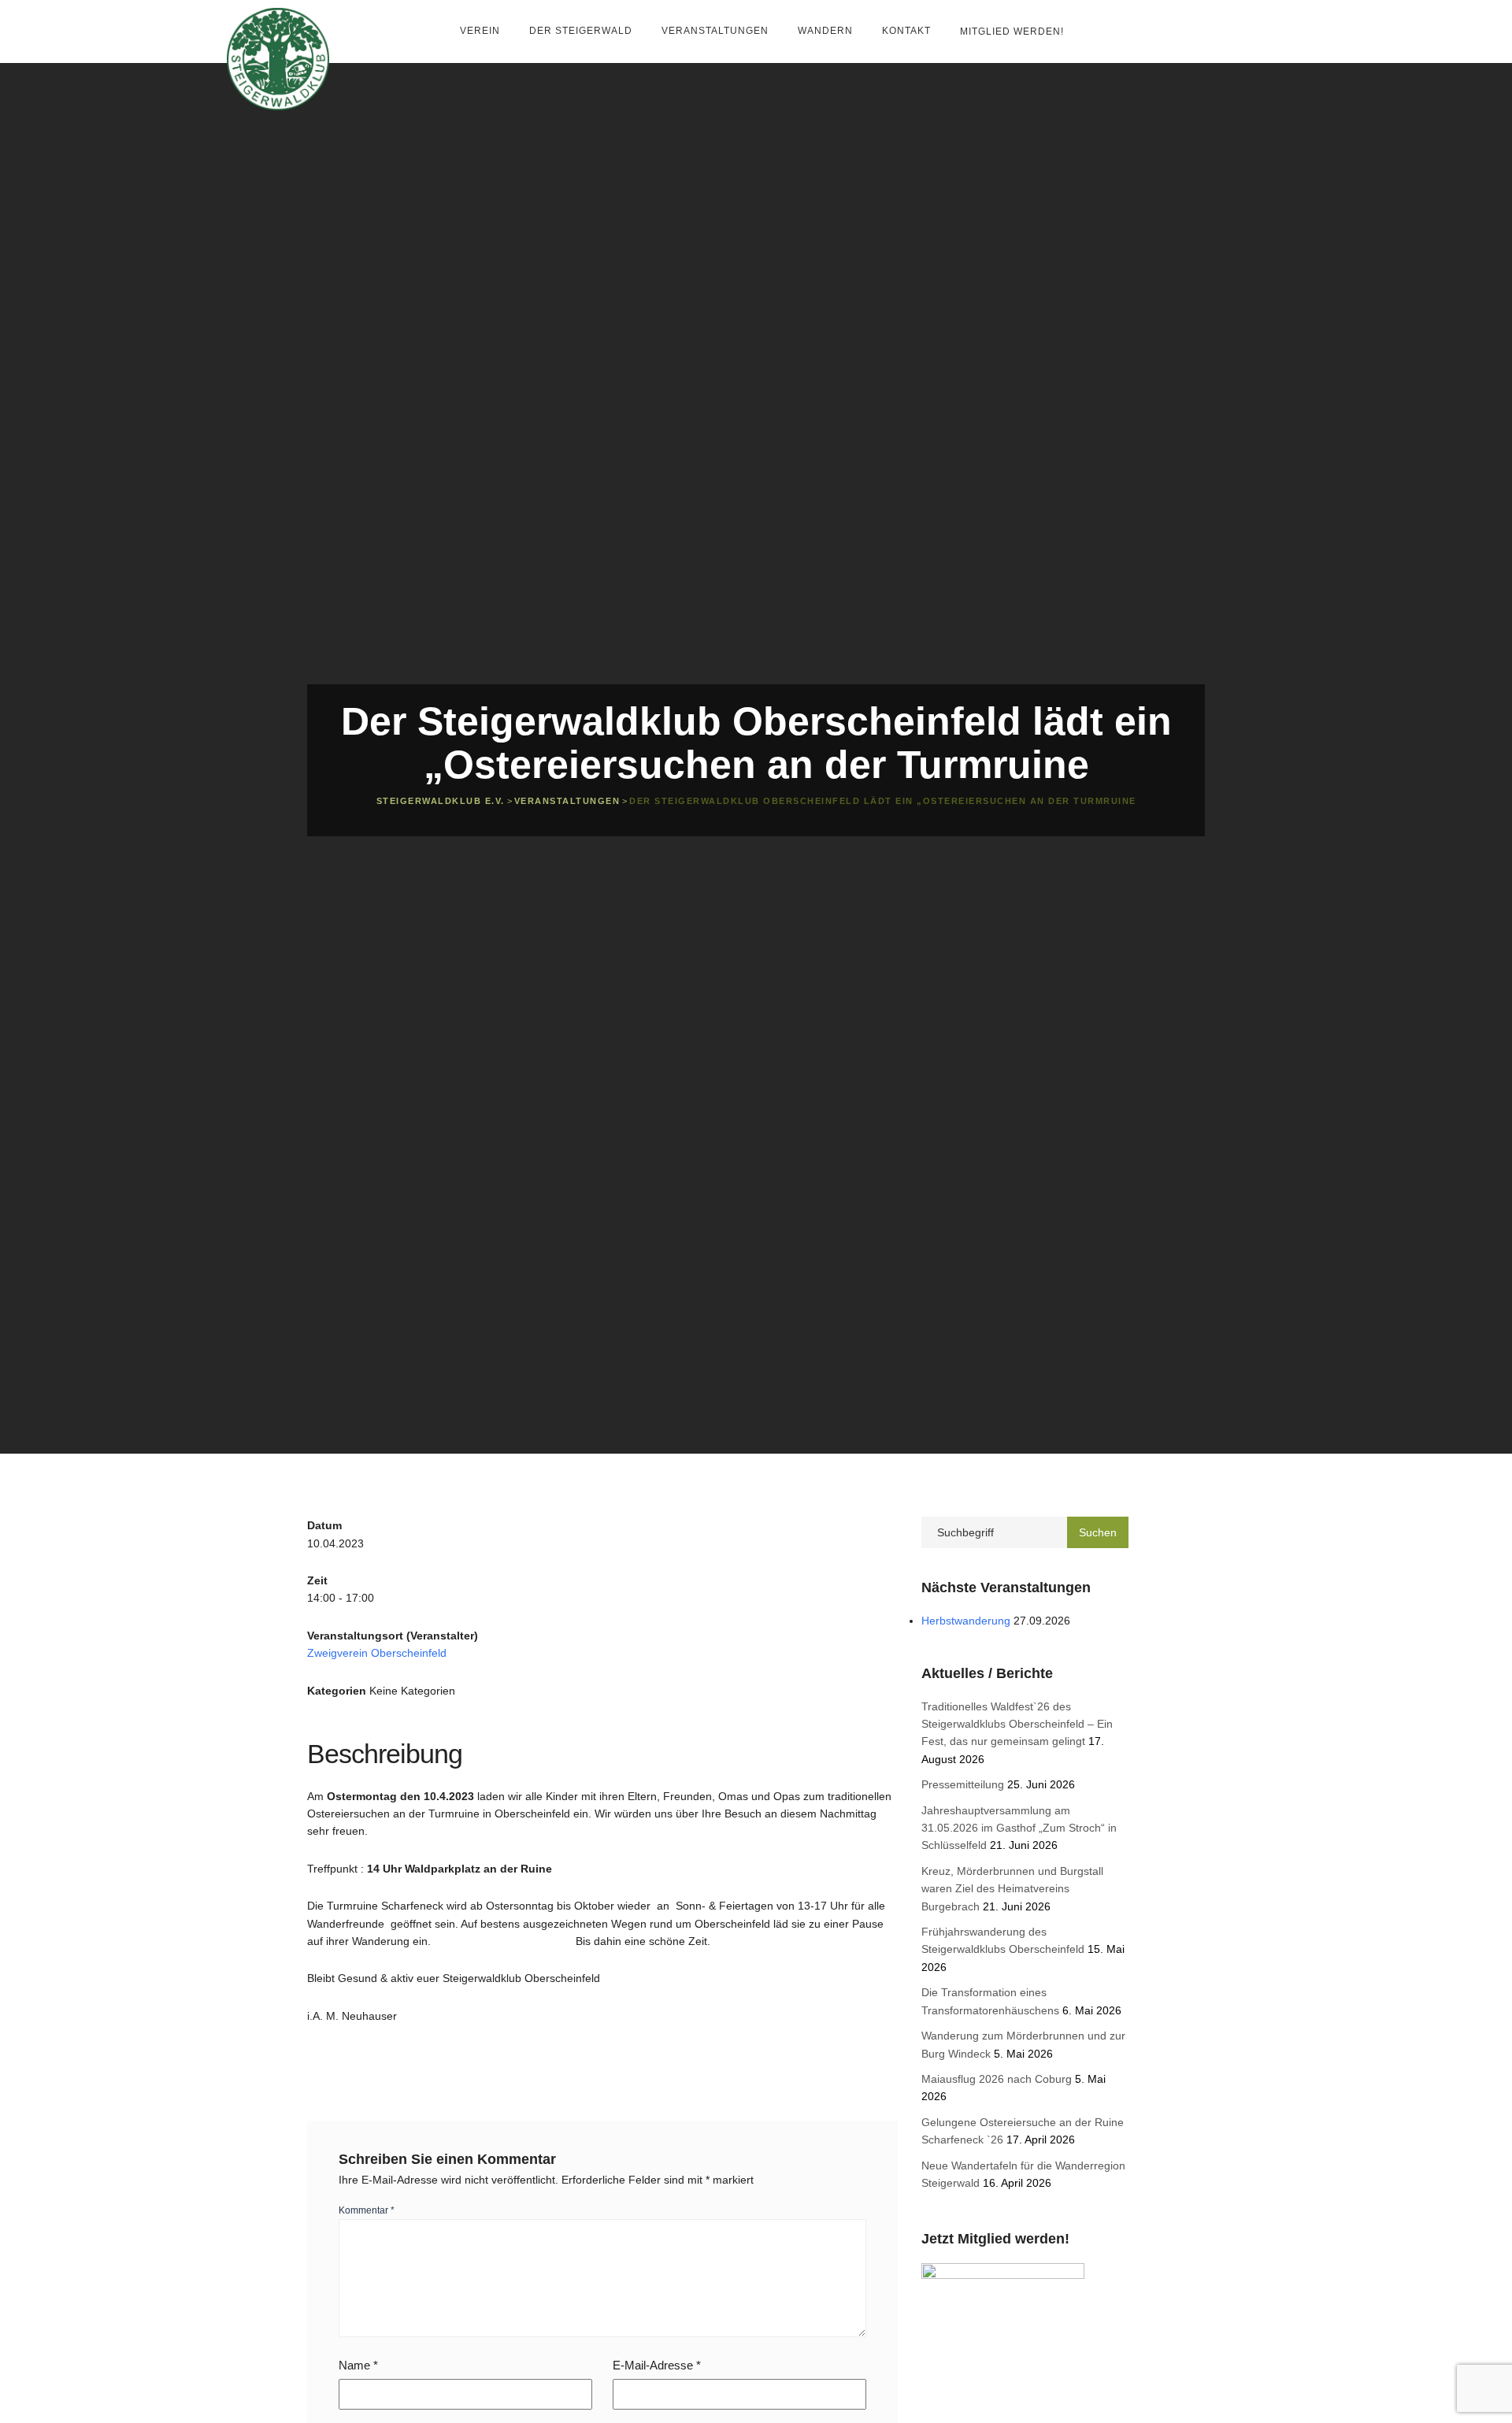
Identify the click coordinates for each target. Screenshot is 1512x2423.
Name (358, 2365)
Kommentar (367, 2210)
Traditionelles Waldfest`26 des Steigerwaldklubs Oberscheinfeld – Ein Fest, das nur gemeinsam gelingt (1017, 1724)
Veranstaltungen (717, 31)
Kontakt (908, 31)
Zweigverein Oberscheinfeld (377, 1653)
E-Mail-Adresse (657, 2365)
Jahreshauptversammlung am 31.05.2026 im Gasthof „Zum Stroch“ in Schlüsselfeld (1019, 1828)
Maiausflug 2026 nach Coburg (997, 2079)
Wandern (827, 31)
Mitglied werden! (1012, 31)
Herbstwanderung (966, 1621)
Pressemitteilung (963, 1784)
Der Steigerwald (582, 31)
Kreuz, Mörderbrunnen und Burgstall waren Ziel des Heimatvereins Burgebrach (1012, 1889)
